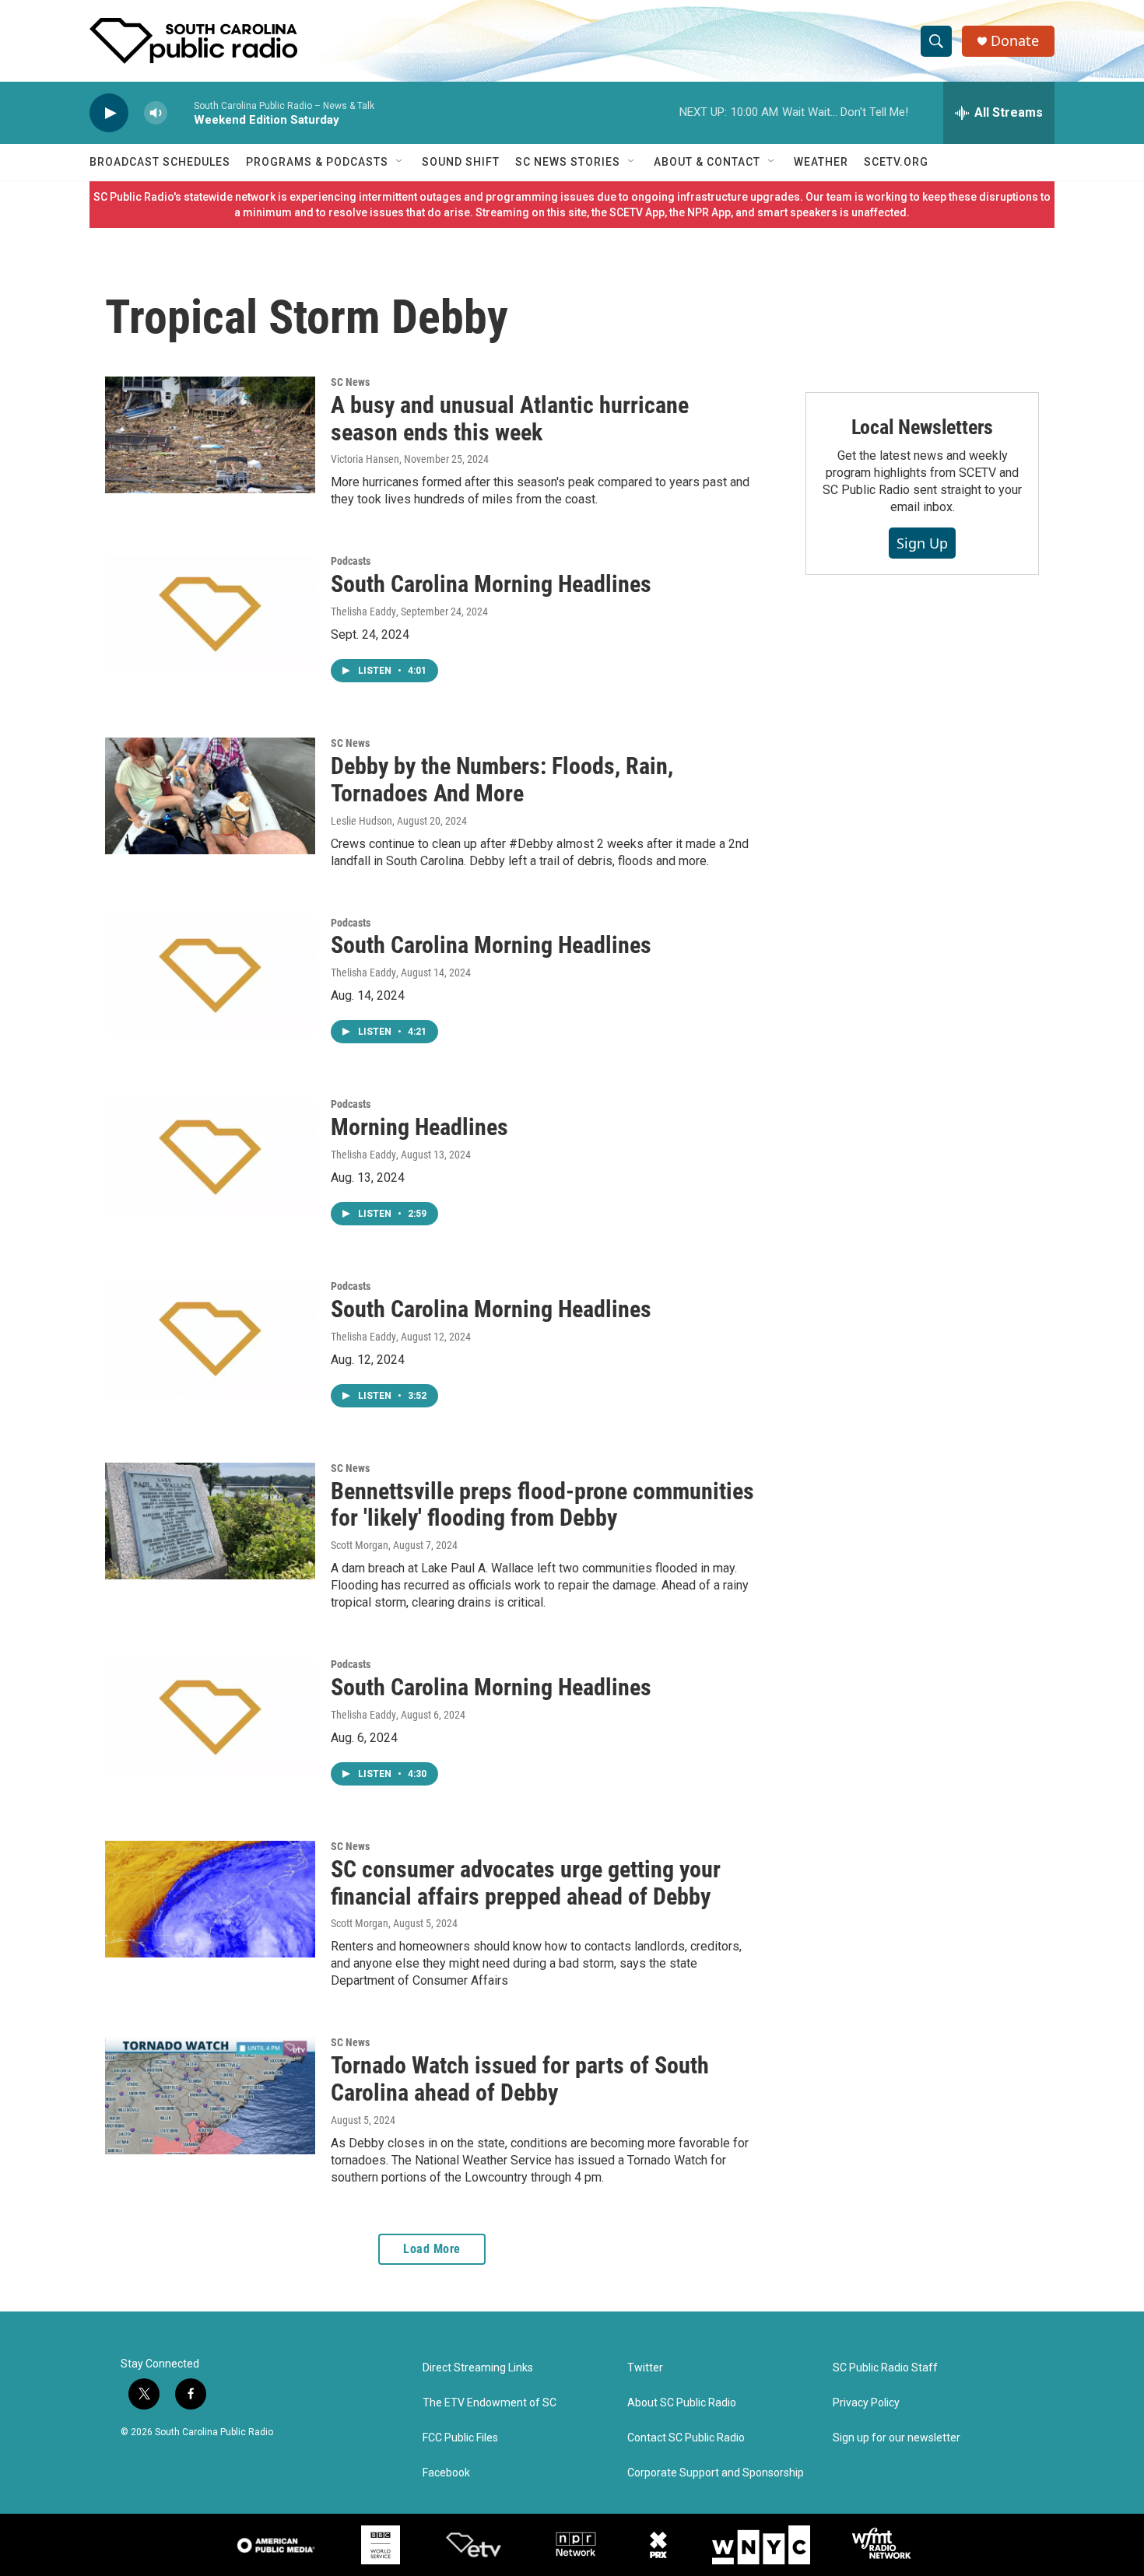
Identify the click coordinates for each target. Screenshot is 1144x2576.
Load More (432, 2249)
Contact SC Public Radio (686, 2438)
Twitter (645, 2368)
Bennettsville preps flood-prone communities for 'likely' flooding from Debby (542, 1505)
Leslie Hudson (361, 821)
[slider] (181, 112)
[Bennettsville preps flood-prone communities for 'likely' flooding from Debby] (210, 1521)
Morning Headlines (419, 1127)
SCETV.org (896, 162)
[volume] (156, 113)
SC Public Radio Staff (885, 2368)
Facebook (446, 2473)
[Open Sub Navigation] (400, 162)
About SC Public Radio (682, 2403)
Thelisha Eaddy (363, 612)
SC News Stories (568, 162)
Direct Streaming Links (478, 2368)
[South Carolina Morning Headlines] (210, 614)
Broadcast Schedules (160, 162)
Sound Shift (461, 162)
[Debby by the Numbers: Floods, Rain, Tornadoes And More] (210, 796)
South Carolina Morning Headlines (491, 584)
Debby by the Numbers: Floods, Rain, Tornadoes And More (502, 780)
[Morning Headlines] (210, 1157)
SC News (350, 382)
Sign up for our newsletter (897, 2438)
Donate (1015, 41)
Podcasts (351, 561)
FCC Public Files (460, 2438)
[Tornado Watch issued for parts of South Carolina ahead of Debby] (210, 2095)
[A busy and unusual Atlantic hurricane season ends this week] (210, 435)
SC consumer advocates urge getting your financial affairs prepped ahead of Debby (526, 1883)
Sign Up (922, 543)
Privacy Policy (866, 2403)
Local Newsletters (923, 427)
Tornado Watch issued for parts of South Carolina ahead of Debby (520, 2079)
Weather (821, 162)
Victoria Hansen (365, 459)
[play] (109, 113)
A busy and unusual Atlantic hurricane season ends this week (510, 419)
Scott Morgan (360, 1545)
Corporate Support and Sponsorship (716, 2473)
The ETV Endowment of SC (490, 2403)
